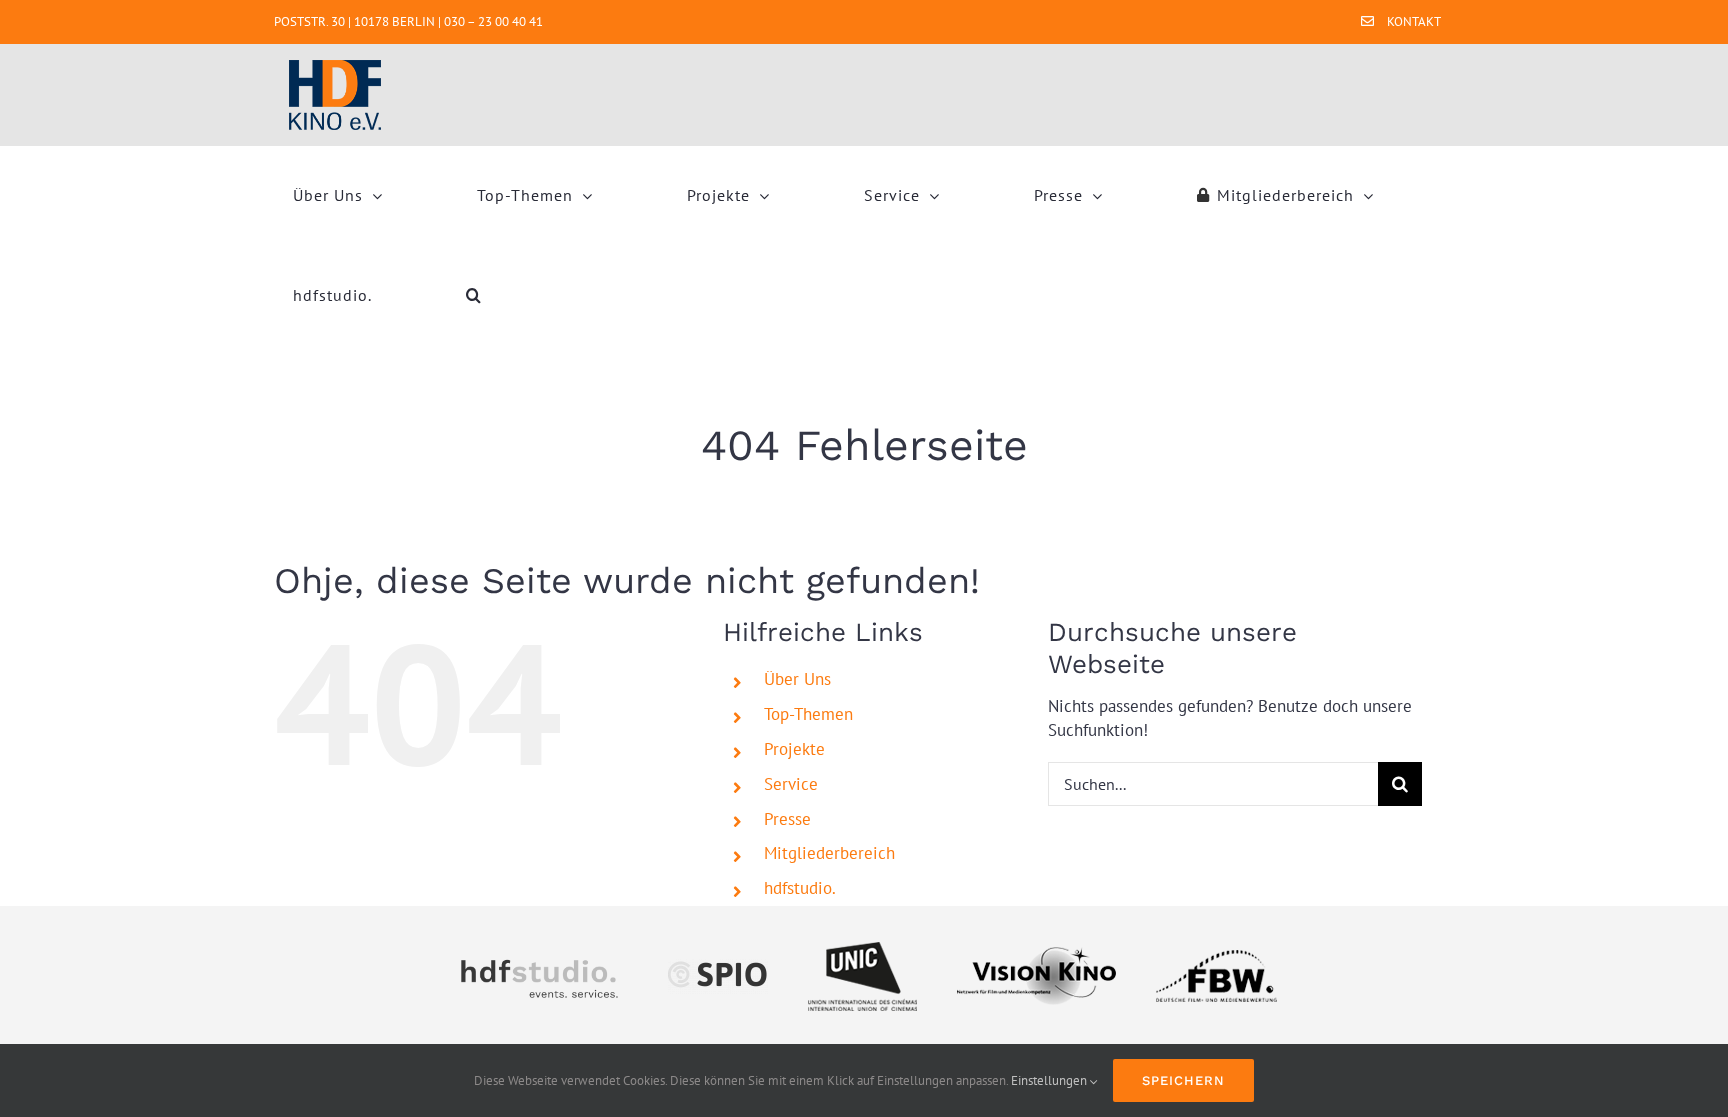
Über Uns (797, 679)
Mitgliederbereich (829, 853)
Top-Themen (808, 714)
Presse (787, 819)
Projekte (794, 749)
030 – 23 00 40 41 (493, 21)
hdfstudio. (800, 888)
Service (791, 784)
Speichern (1183, 1080)
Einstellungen (1050, 1080)
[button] (474, 295)
